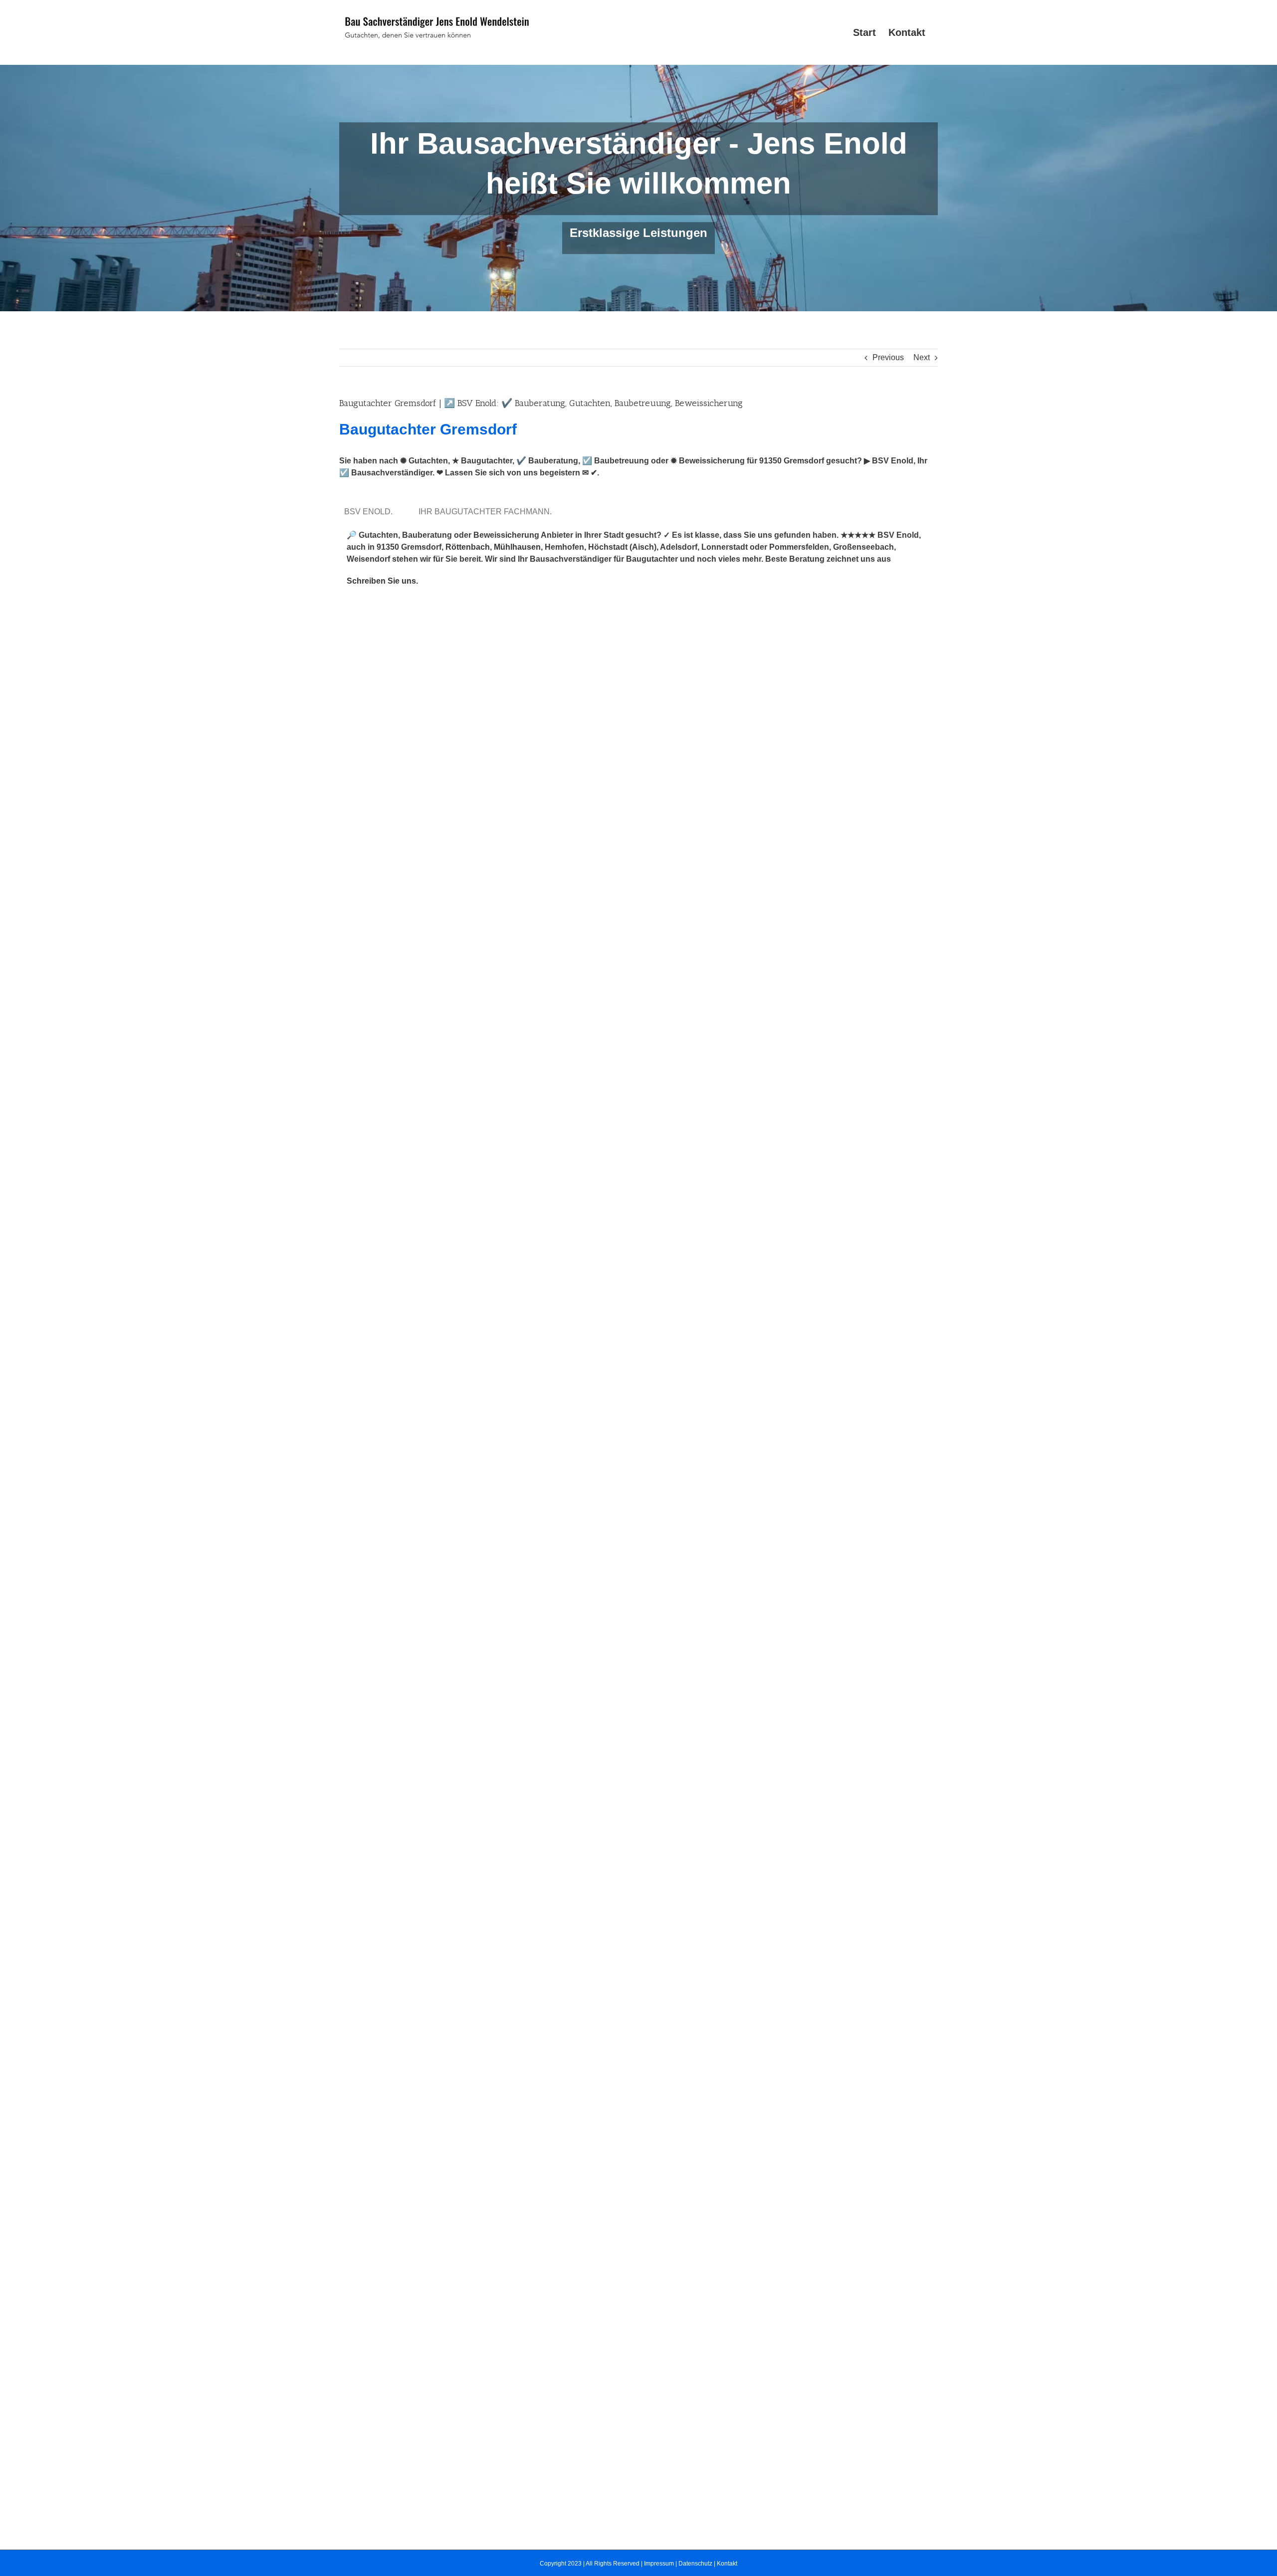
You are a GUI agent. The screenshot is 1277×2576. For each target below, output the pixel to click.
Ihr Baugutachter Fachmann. (487, 512)
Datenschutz (695, 2564)
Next (922, 357)
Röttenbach (468, 547)
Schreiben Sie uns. (382, 581)
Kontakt (727, 2564)
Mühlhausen (517, 547)
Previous (888, 357)
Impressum (659, 2564)
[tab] (370, 512)
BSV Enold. (370, 512)
